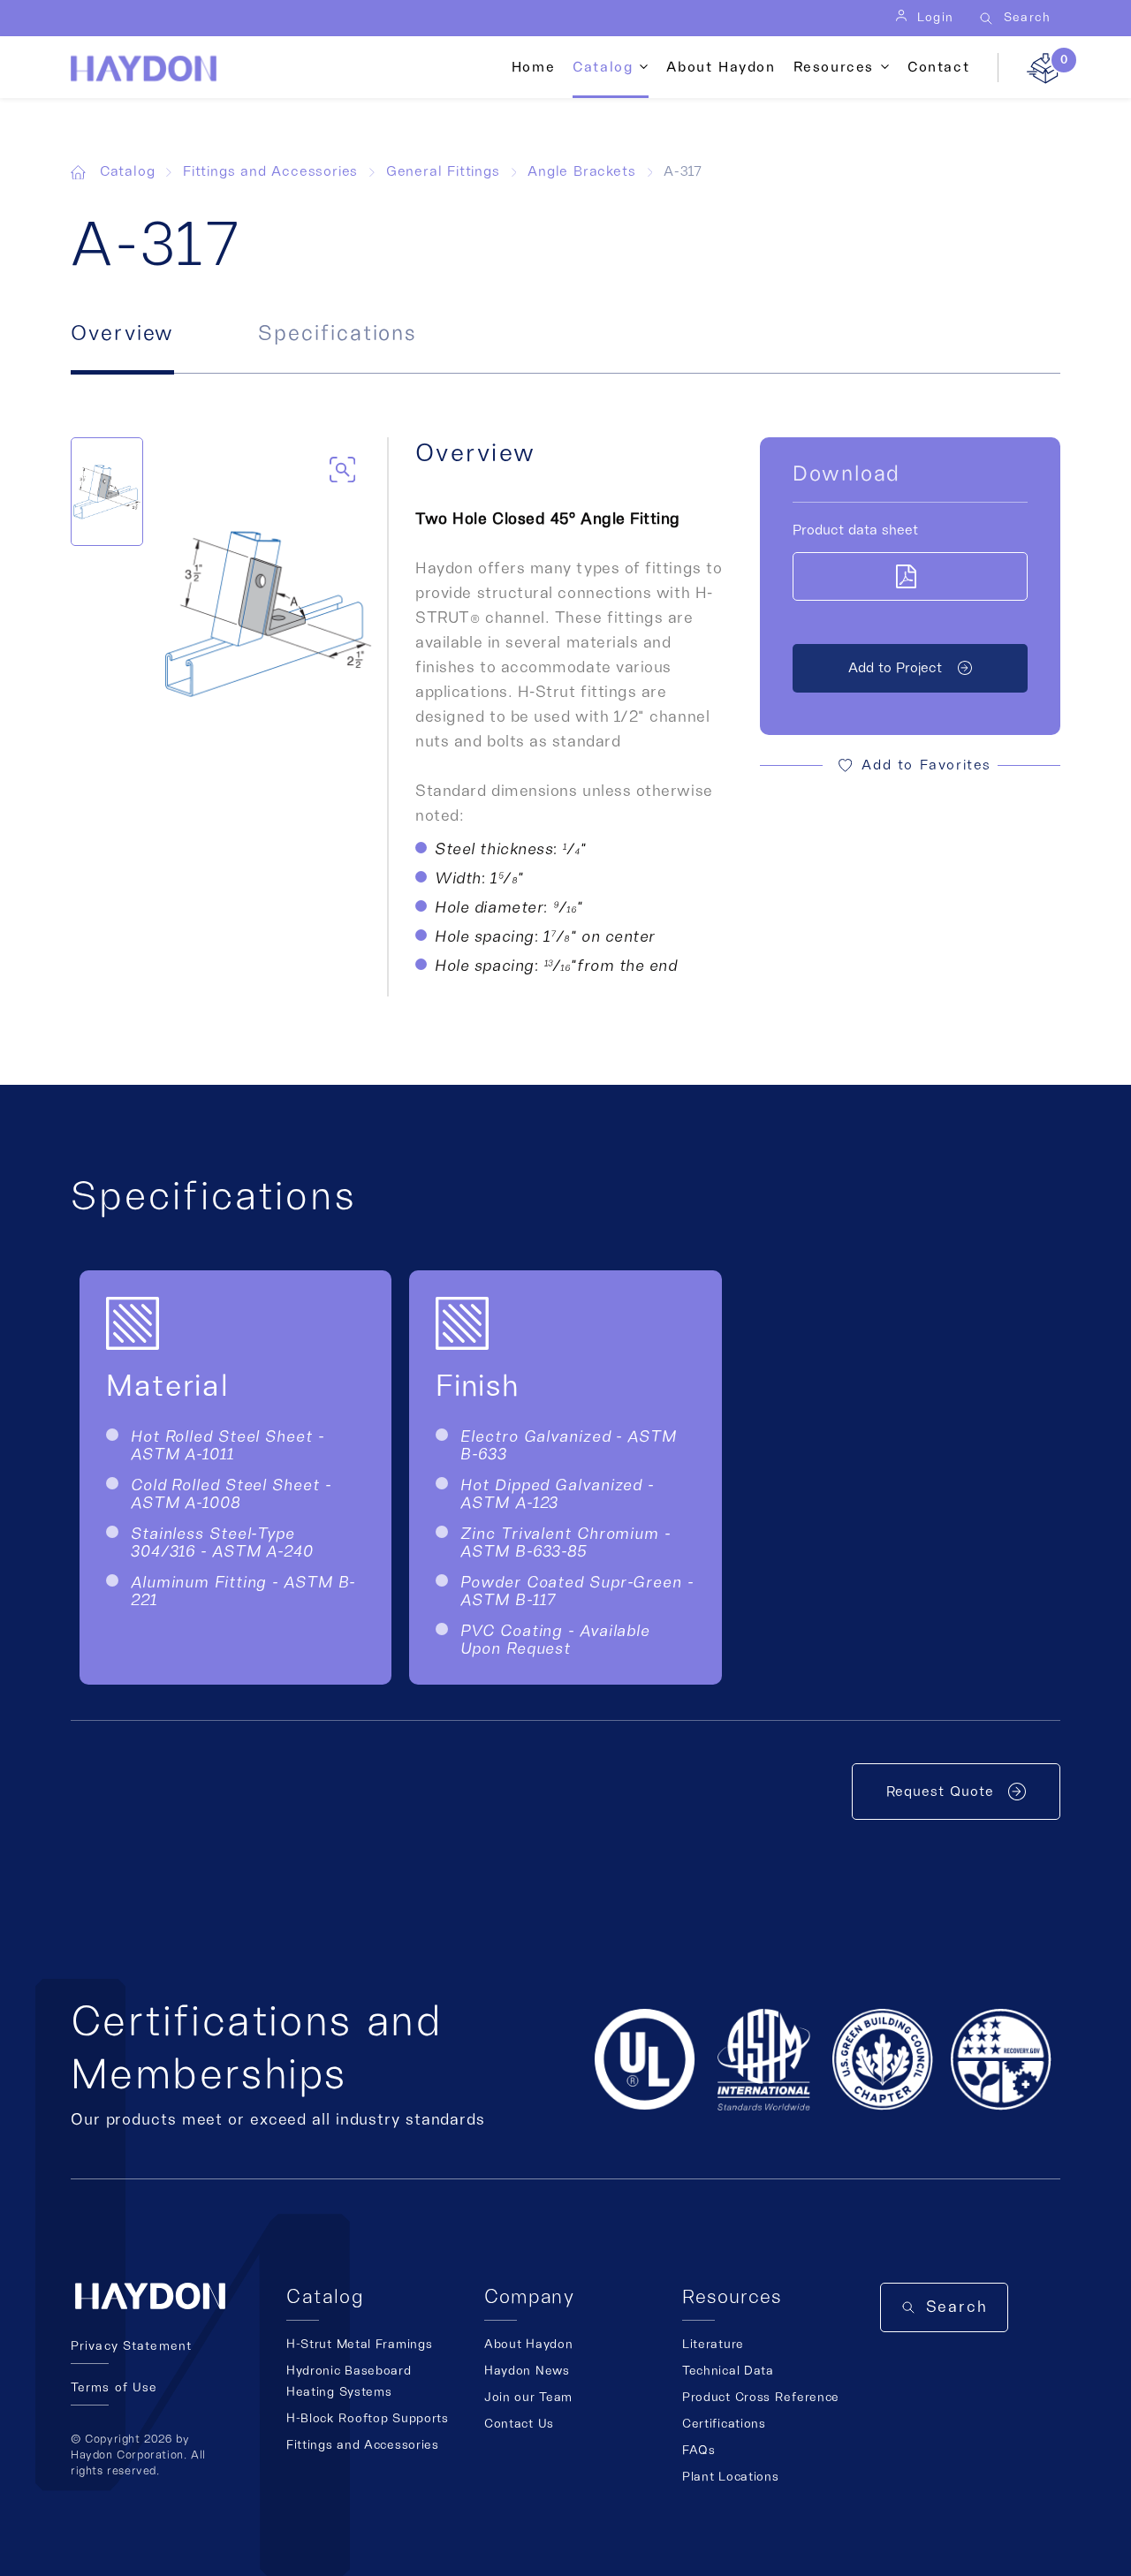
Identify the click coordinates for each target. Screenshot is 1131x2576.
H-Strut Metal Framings (359, 2345)
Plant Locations (731, 2477)
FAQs (699, 2451)
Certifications (724, 2424)
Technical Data (728, 2371)
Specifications (337, 334)
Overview (122, 334)
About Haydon (721, 67)
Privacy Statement (131, 2346)
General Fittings (443, 171)
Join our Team (528, 2398)
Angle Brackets (581, 171)
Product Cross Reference (761, 2398)
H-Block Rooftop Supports (368, 2419)
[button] (910, 765)
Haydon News (527, 2371)
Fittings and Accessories (270, 171)
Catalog (128, 171)
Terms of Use (114, 2388)
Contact (938, 67)
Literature (713, 2345)
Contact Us (519, 2424)
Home (533, 67)
